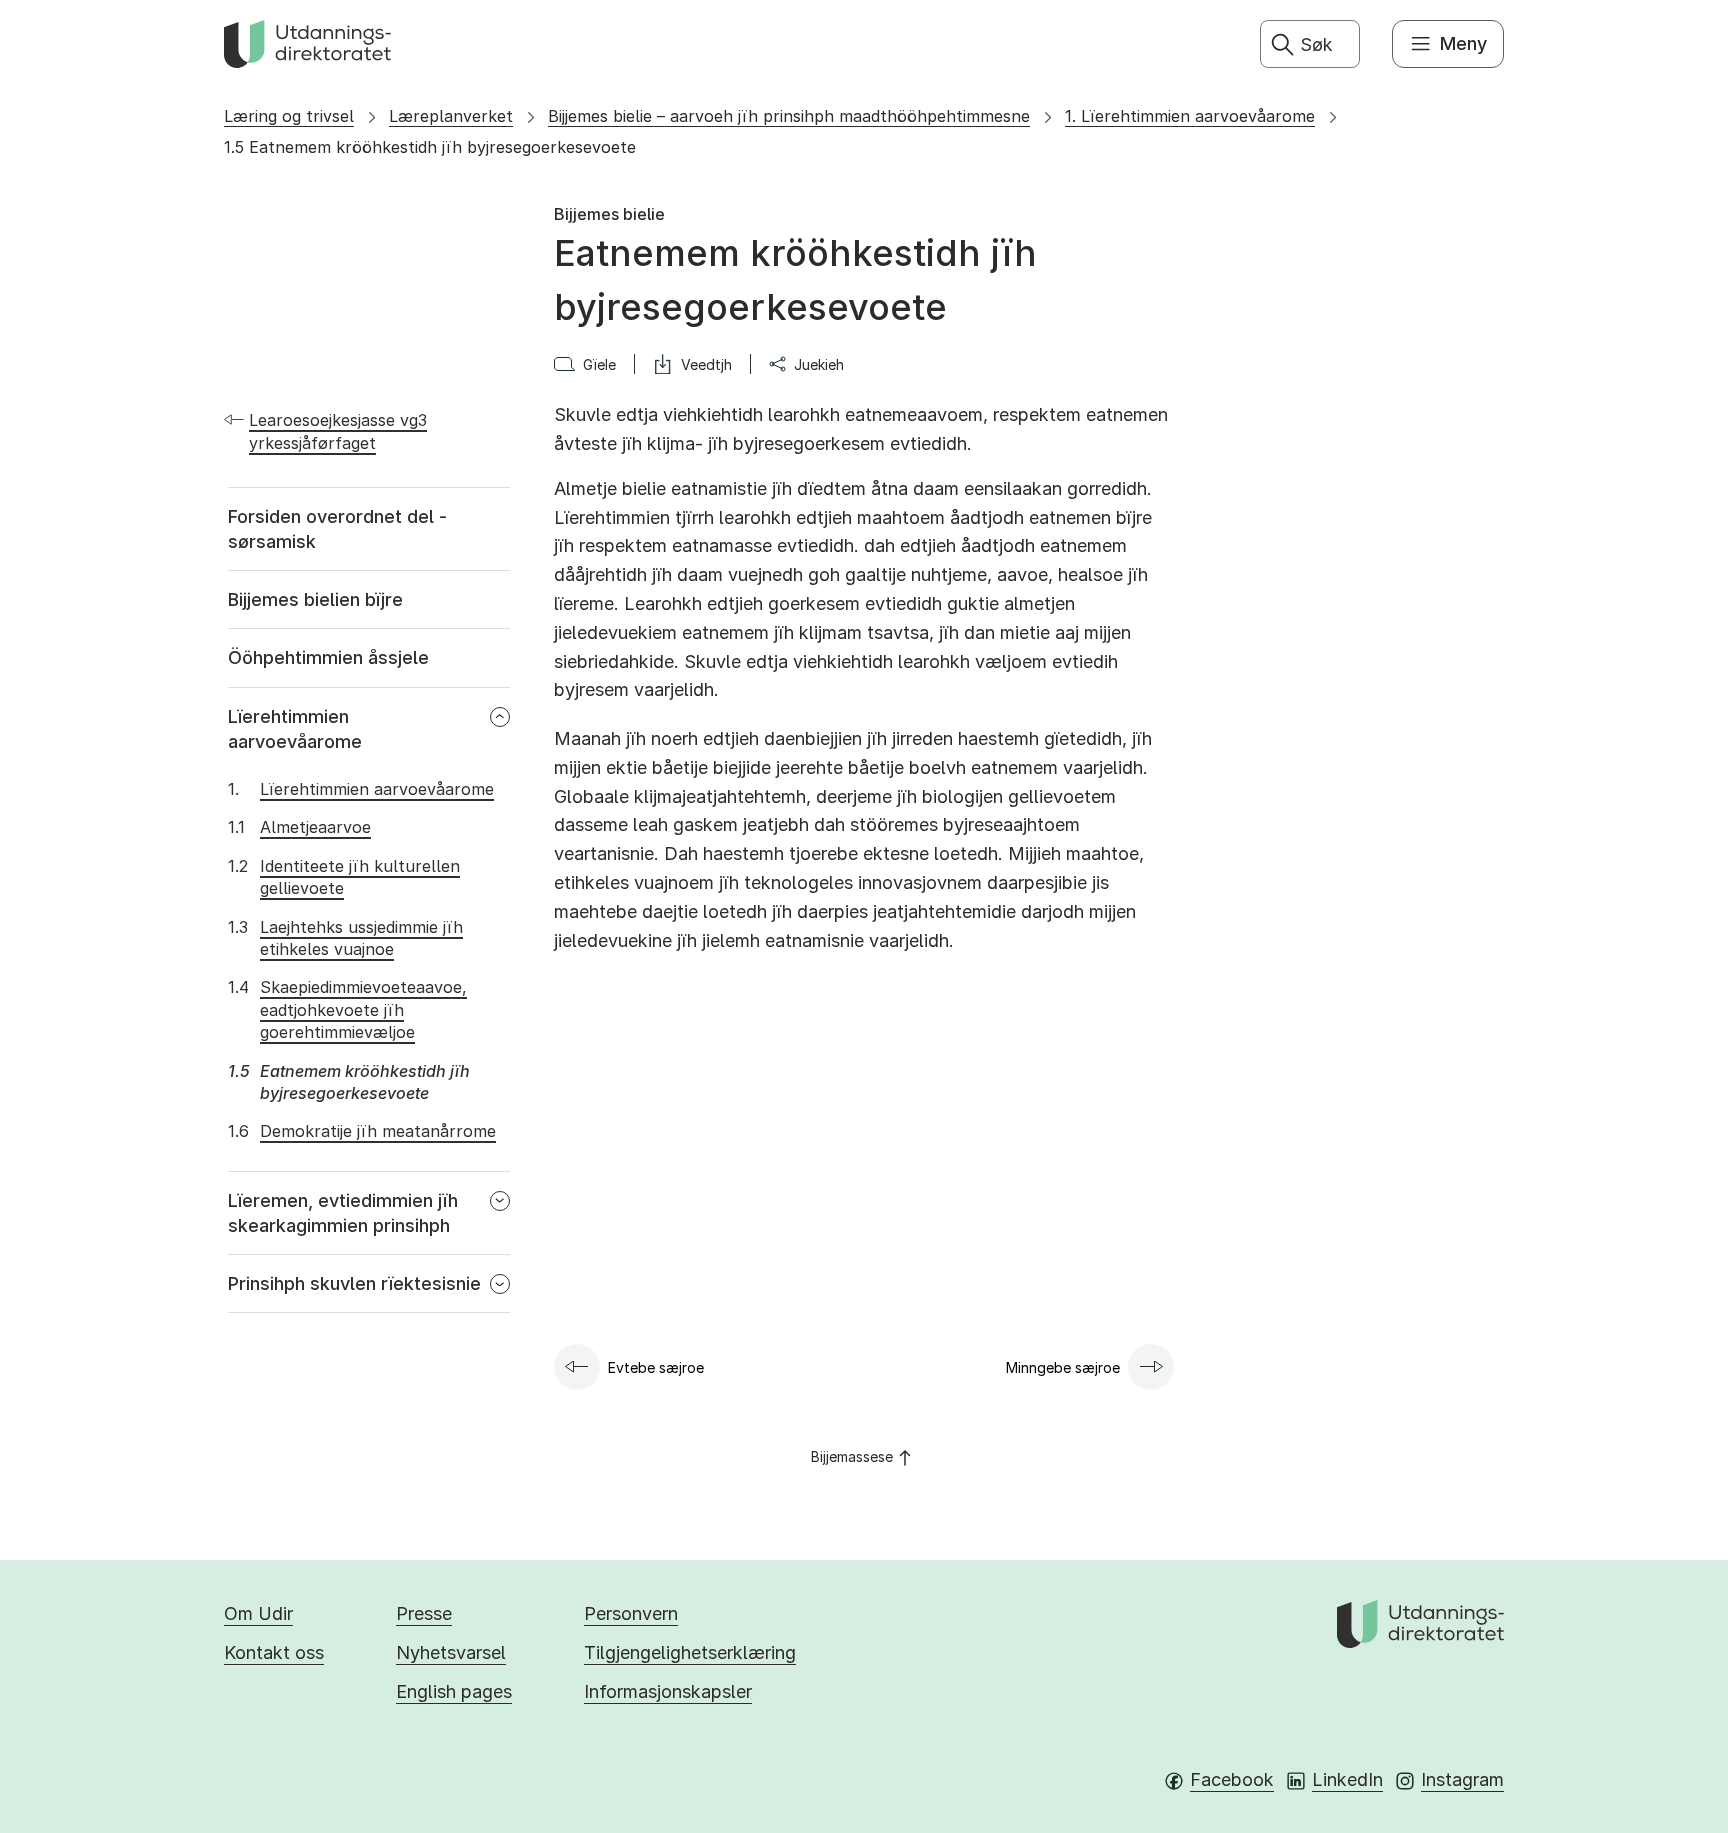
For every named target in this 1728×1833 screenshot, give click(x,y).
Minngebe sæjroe (1063, 1367)
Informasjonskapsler (668, 1691)
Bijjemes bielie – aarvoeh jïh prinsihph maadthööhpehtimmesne (789, 116)
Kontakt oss (274, 1652)
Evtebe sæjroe (656, 1367)
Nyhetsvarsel (451, 1652)
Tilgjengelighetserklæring (690, 1652)
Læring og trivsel (289, 116)
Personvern (631, 1613)
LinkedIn (1347, 1779)
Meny (1463, 43)
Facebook (1232, 1779)
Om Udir (258, 1613)
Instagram (1462, 1779)
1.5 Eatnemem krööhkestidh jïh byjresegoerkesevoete (430, 147)
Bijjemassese (852, 1456)
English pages (454, 1691)
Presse (424, 1613)
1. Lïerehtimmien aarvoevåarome (1190, 116)
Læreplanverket (451, 116)
